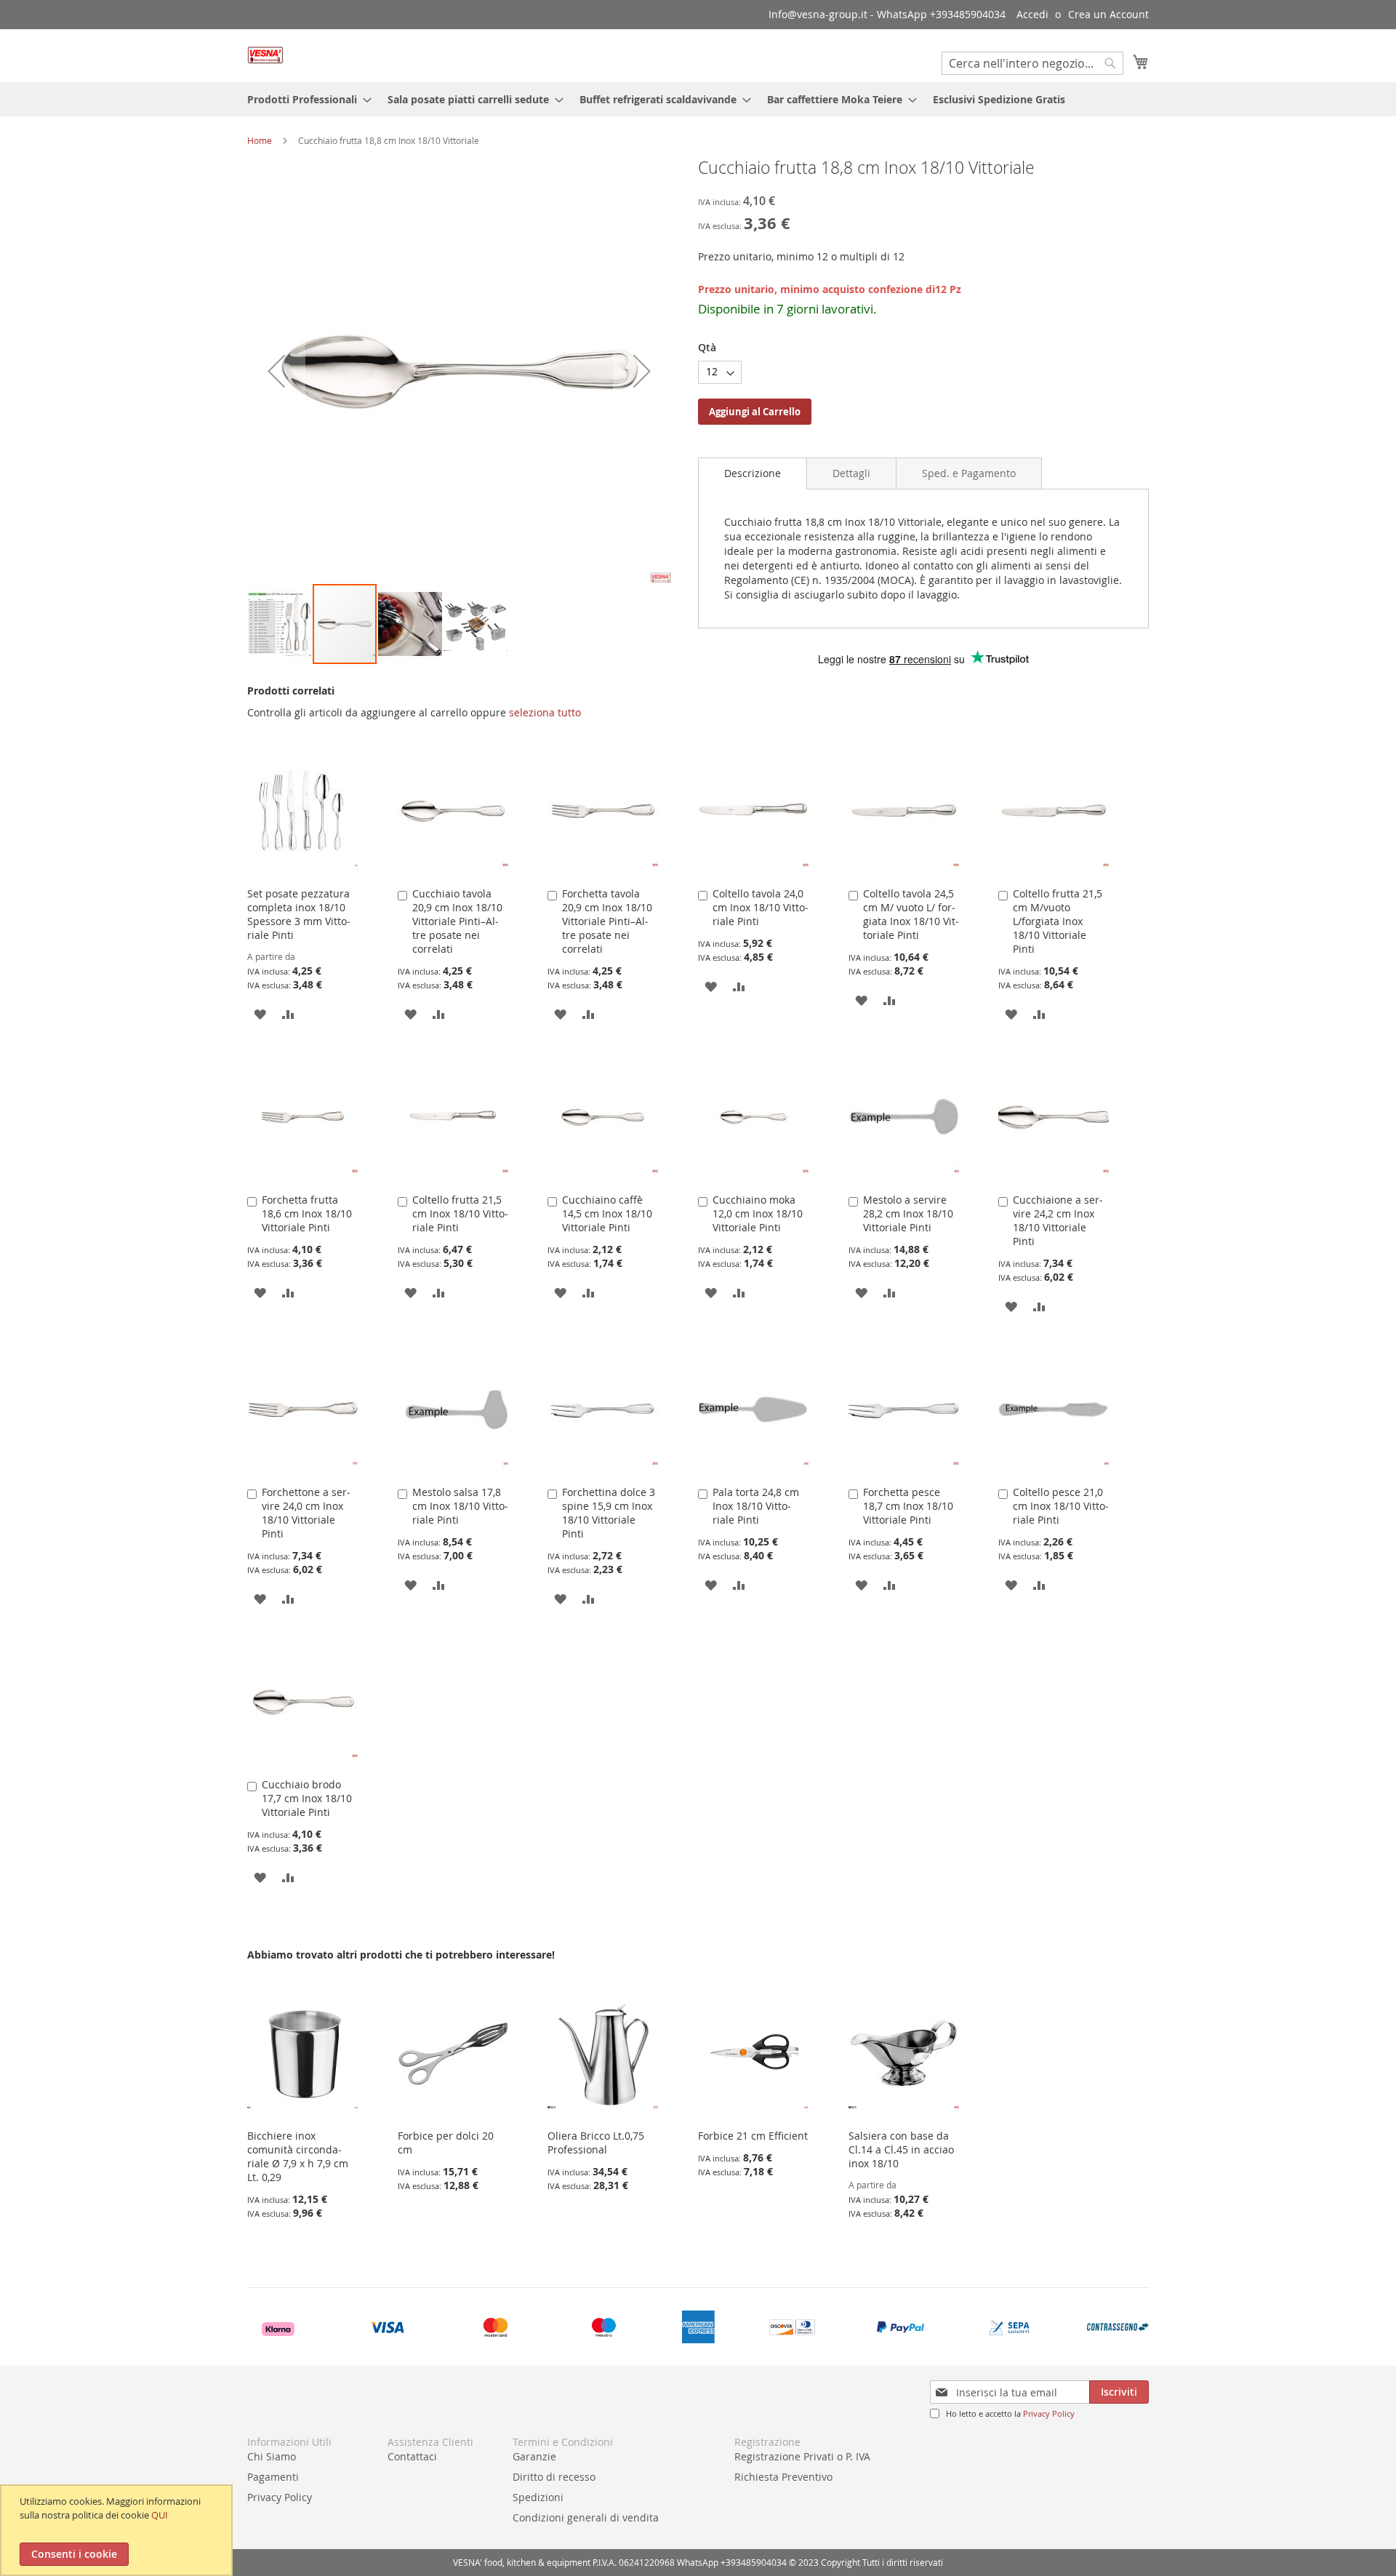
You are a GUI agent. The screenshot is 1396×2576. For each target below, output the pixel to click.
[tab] (753, 473)
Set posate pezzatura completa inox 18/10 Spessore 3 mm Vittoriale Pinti (299, 914)
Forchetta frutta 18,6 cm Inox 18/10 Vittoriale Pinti (307, 1213)
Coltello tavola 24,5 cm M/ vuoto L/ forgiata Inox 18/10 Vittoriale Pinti (911, 914)
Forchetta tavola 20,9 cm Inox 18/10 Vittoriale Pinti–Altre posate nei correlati (607, 921)
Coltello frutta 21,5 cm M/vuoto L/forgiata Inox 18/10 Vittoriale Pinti (1058, 921)
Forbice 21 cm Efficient (753, 2136)
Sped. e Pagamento (969, 473)
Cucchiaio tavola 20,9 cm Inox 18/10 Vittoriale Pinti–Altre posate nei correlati (457, 921)
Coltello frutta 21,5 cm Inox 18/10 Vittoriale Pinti (460, 1213)
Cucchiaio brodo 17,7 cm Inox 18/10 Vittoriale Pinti (307, 1798)
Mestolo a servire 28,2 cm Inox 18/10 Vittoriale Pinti (908, 1213)
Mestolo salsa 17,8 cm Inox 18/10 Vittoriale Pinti (460, 1506)
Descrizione (753, 473)
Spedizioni (538, 2497)
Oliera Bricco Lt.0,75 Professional (596, 2143)
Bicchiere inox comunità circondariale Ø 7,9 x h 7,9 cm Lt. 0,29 (298, 2156)
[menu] (698, 99)
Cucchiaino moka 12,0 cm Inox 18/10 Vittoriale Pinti (758, 1213)
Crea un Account (1108, 14)
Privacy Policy (1049, 2413)
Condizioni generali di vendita (586, 2517)
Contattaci (412, 2456)
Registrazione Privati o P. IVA (802, 2456)
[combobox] (1032, 63)
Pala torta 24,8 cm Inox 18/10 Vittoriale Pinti (756, 1506)
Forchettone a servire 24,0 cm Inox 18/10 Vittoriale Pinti (306, 1513)
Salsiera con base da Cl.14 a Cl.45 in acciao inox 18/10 (901, 2149)
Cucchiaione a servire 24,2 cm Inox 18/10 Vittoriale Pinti (1058, 1220)
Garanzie (534, 2456)
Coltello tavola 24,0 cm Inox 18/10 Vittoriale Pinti (761, 907)
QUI (160, 2515)
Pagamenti (273, 2477)
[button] (276, 371)
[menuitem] (305, 99)
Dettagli (851, 473)
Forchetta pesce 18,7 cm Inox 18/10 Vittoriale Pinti (908, 1506)
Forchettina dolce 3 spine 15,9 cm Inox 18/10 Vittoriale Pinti (609, 1513)
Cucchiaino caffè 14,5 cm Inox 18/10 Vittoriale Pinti (607, 1213)
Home (260, 140)
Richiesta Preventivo (783, 2477)
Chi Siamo (272, 2456)
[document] (118, 2530)
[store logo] (265, 55)
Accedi (1032, 14)
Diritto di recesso (554, 2477)
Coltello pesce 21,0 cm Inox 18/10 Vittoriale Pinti (1061, 1506)
